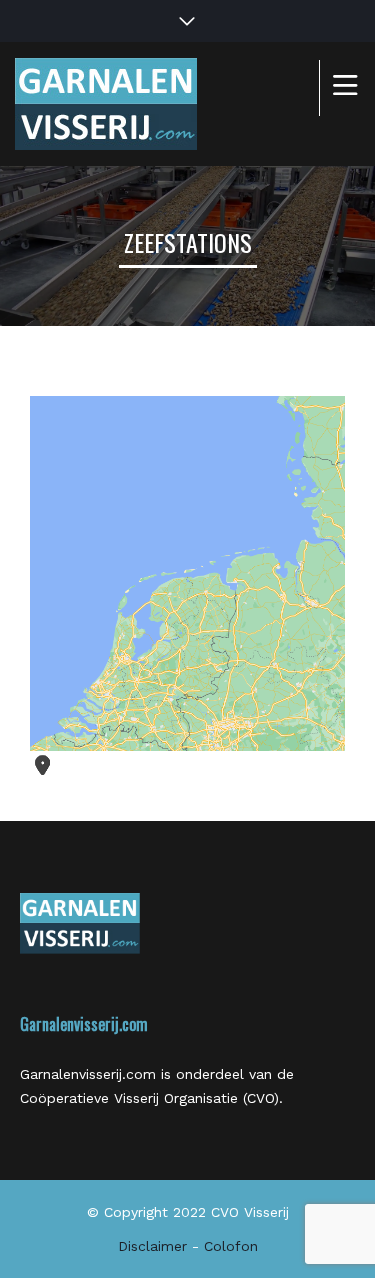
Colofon (231, 1246)
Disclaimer (152, 1246)
